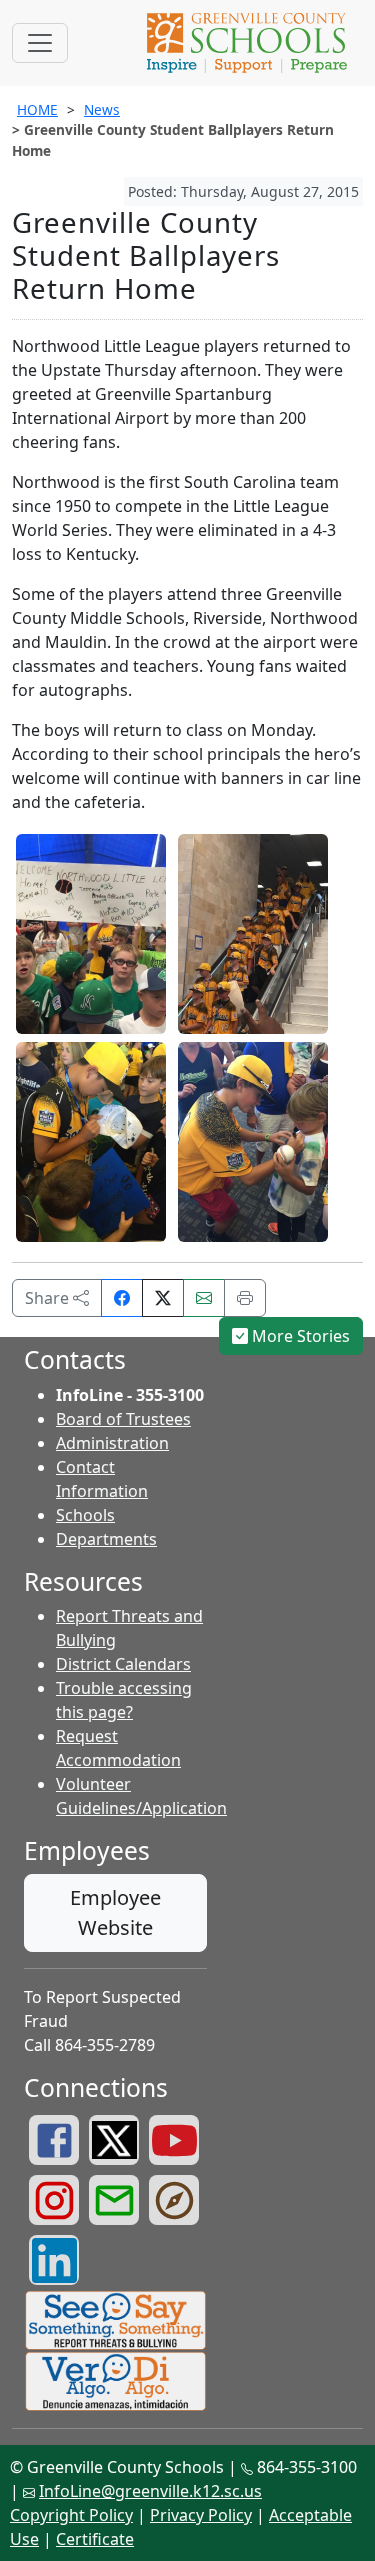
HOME (37, 109)
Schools (85, 1515)
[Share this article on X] (163, 1298)
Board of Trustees (123, 1419)
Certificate (95, 2539)
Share (49, 1298)
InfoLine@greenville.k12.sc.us (150, 2491)
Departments (106, 1539)
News (102, 109)
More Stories (299, 1336)
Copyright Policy (71, 2515)
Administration (112, 1443)
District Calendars (123, 1664)
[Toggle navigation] (40, 43)
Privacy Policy (201, 2515)
